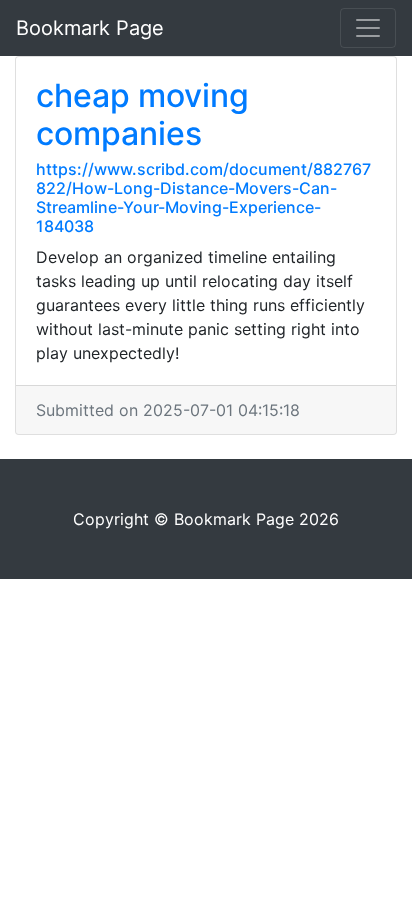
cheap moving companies (142, 114)
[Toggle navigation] (368, 28)
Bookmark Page (90, 28)
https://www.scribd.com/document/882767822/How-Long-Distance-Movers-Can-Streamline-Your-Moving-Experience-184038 (203, 198)
